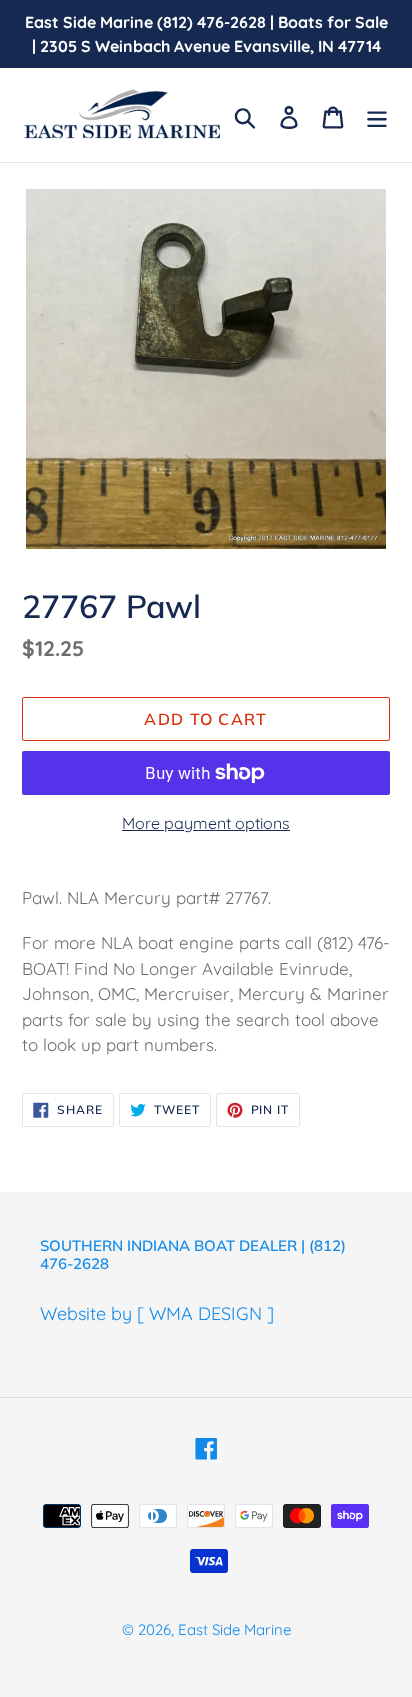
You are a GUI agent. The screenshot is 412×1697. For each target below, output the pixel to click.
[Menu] (377, 115)
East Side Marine (234, 1629)
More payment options (206, 823)
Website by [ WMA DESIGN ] (157, 1313)
